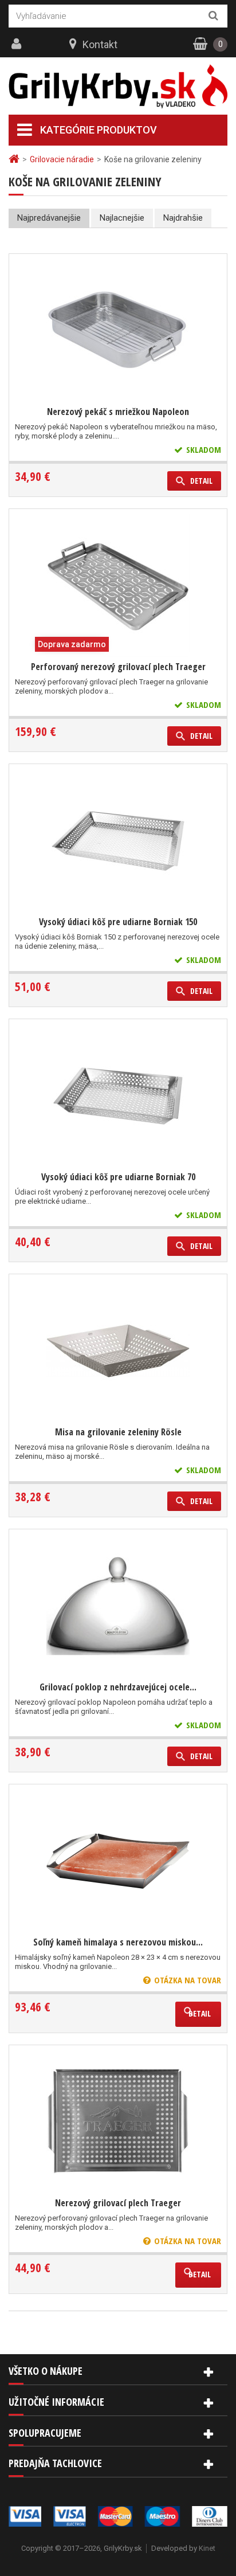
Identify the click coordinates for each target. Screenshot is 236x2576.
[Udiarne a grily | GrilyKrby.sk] (118, 87)
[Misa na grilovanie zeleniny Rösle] (118, 1351)
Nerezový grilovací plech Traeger (118, 2203)
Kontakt (100, 44)
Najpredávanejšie (49, 218)
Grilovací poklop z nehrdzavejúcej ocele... (118, 1687)
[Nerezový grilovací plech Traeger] (118, 2122)
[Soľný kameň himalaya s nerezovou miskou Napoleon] (118, 1861)
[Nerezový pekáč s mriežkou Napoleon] (118, 331)
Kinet (207, 2548)
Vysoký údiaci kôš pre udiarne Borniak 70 (118, 1177)
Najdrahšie (183, 218)
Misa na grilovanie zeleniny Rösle (118, 1432)
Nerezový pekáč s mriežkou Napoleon (118, 412)
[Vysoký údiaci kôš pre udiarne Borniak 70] (118, 1096)
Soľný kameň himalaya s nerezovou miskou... (118, 1942)
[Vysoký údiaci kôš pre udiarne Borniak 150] (118, 841)
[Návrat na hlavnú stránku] (15, 159)
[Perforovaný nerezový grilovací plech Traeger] (118, 586)
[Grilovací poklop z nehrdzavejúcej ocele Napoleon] (118, 1606)
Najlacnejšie (122, 218)
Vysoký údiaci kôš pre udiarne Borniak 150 (118, 922)
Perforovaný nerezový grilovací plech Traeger (118, 667)
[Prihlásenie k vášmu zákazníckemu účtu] (18, 44)
